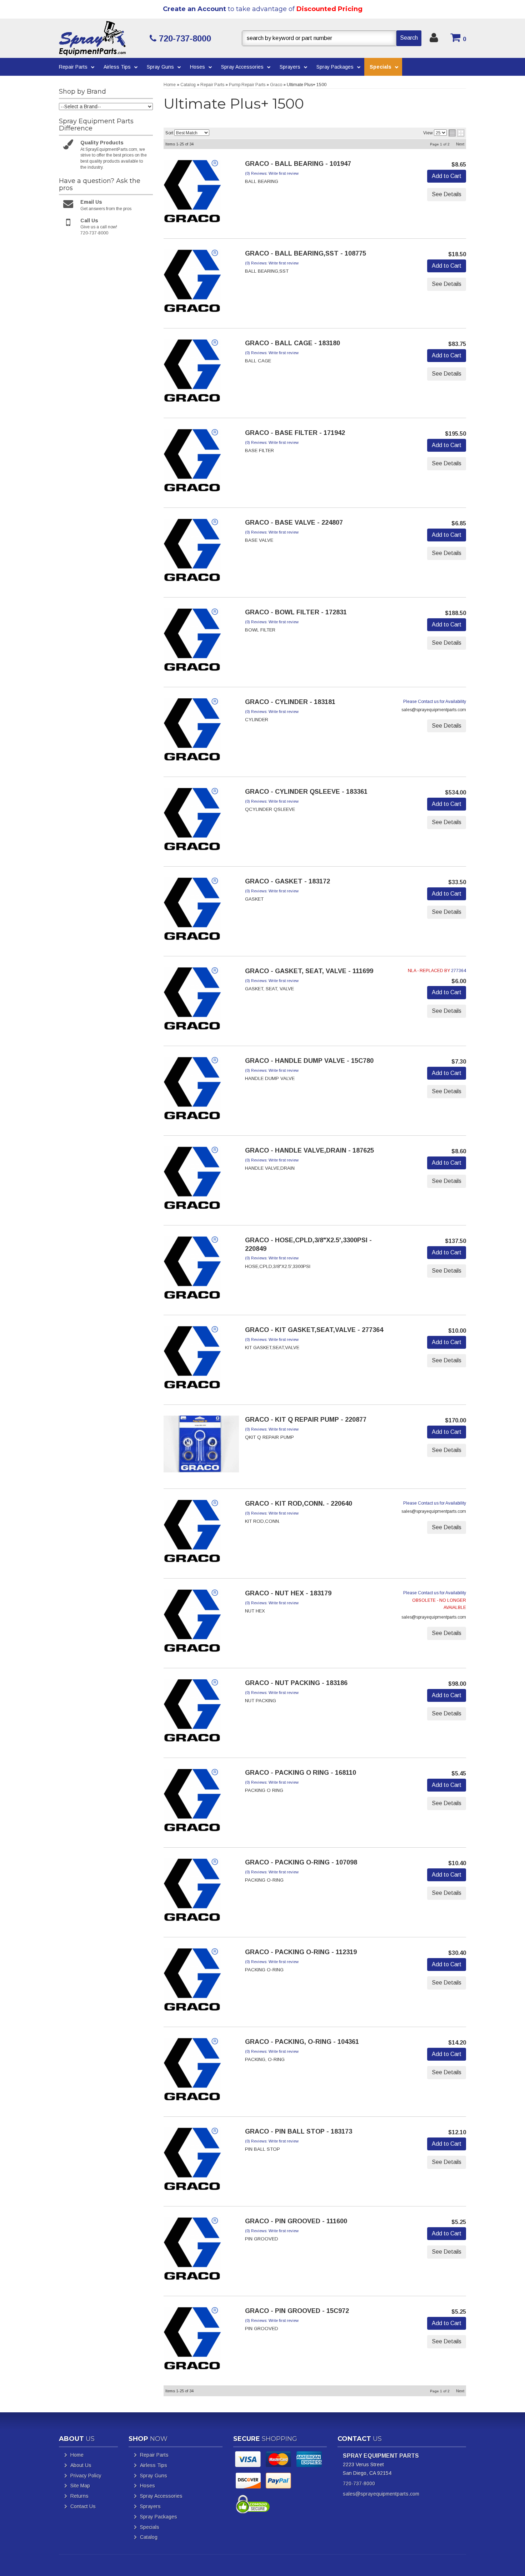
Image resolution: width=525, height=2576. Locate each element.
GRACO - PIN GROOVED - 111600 (296, 2221)
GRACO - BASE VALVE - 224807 (294, 522)
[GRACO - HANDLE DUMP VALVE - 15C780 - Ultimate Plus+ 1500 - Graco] (192, 1090)
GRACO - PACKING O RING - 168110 (301, 1773)
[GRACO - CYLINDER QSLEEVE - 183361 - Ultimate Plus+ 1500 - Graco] (192, 821)
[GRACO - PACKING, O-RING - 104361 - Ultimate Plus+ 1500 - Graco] (192, 2071)
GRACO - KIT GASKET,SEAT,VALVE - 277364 (314, 1330)
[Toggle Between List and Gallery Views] (456, 133)
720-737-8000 (359, 2483)
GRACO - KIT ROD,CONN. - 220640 (299, 1504)
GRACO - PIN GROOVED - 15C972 (297, 2311)
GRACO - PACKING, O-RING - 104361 (302, 2042)
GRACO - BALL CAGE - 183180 (292, 343)
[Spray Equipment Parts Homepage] (102, 38)
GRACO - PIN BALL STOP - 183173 (299, 2131)
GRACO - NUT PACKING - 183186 (296, 1683)
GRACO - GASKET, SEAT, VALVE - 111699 (309, 971)
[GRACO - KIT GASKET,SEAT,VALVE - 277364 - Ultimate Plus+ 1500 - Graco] (192, 1359)
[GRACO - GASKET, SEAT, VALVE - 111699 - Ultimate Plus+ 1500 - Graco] (192, 1001)
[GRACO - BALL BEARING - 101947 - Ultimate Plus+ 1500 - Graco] (192, 193)
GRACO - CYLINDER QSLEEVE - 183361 (306, 792)
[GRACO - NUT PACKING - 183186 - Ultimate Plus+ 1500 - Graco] (192, 1713)
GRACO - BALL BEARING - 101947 (298, 164)
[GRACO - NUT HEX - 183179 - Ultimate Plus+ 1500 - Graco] (192, 1623)
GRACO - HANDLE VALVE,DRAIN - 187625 (309, 1150)
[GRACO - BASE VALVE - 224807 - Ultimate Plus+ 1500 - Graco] (192, 552)
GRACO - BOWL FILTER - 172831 (296, 612)
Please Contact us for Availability (435, 702)
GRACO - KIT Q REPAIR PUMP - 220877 (306, 1420)
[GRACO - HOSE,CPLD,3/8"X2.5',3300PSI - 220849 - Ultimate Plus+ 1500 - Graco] (192, 1270)
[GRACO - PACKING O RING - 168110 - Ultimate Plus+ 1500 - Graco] (192, 1802)
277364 (459, 971)
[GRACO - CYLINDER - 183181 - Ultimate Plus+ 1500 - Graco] (192, 732)
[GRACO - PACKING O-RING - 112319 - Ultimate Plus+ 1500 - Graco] (192, 1982)
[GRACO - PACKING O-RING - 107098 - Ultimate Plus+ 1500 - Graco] (192, 1892)
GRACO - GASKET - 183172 (287, 881)
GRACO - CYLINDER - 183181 (290, 702)
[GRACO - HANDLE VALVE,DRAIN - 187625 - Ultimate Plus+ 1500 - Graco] (192, 1180)
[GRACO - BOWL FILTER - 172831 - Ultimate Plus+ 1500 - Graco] (192, 642)
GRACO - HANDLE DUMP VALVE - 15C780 (309, 1061)
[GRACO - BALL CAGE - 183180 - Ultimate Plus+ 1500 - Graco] (192, 373)
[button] (332, 38)
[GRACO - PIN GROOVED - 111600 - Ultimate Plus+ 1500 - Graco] (192, 2251)
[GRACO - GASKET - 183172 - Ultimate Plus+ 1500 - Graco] (192, 911)
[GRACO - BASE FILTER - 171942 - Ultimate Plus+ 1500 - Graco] (192, 462)
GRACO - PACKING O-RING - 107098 (301, 1862)
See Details (447, 194)
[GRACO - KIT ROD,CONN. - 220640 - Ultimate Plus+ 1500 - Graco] (192, 1533)
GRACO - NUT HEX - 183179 (288, 1593)
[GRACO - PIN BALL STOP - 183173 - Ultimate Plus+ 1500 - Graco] (192, 2161)
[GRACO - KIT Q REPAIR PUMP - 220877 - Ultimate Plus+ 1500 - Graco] (201, 1446)
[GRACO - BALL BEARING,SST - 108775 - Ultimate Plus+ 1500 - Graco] (192, 283)
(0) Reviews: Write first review (272, 173)
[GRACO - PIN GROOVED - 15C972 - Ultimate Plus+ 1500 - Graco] (192, 2340)
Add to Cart (447, 176)
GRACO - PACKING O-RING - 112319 (301, 1952)
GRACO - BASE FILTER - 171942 (295, 433)
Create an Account (194, 9)
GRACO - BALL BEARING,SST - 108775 (306, 253)
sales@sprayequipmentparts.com (381, 2494)
